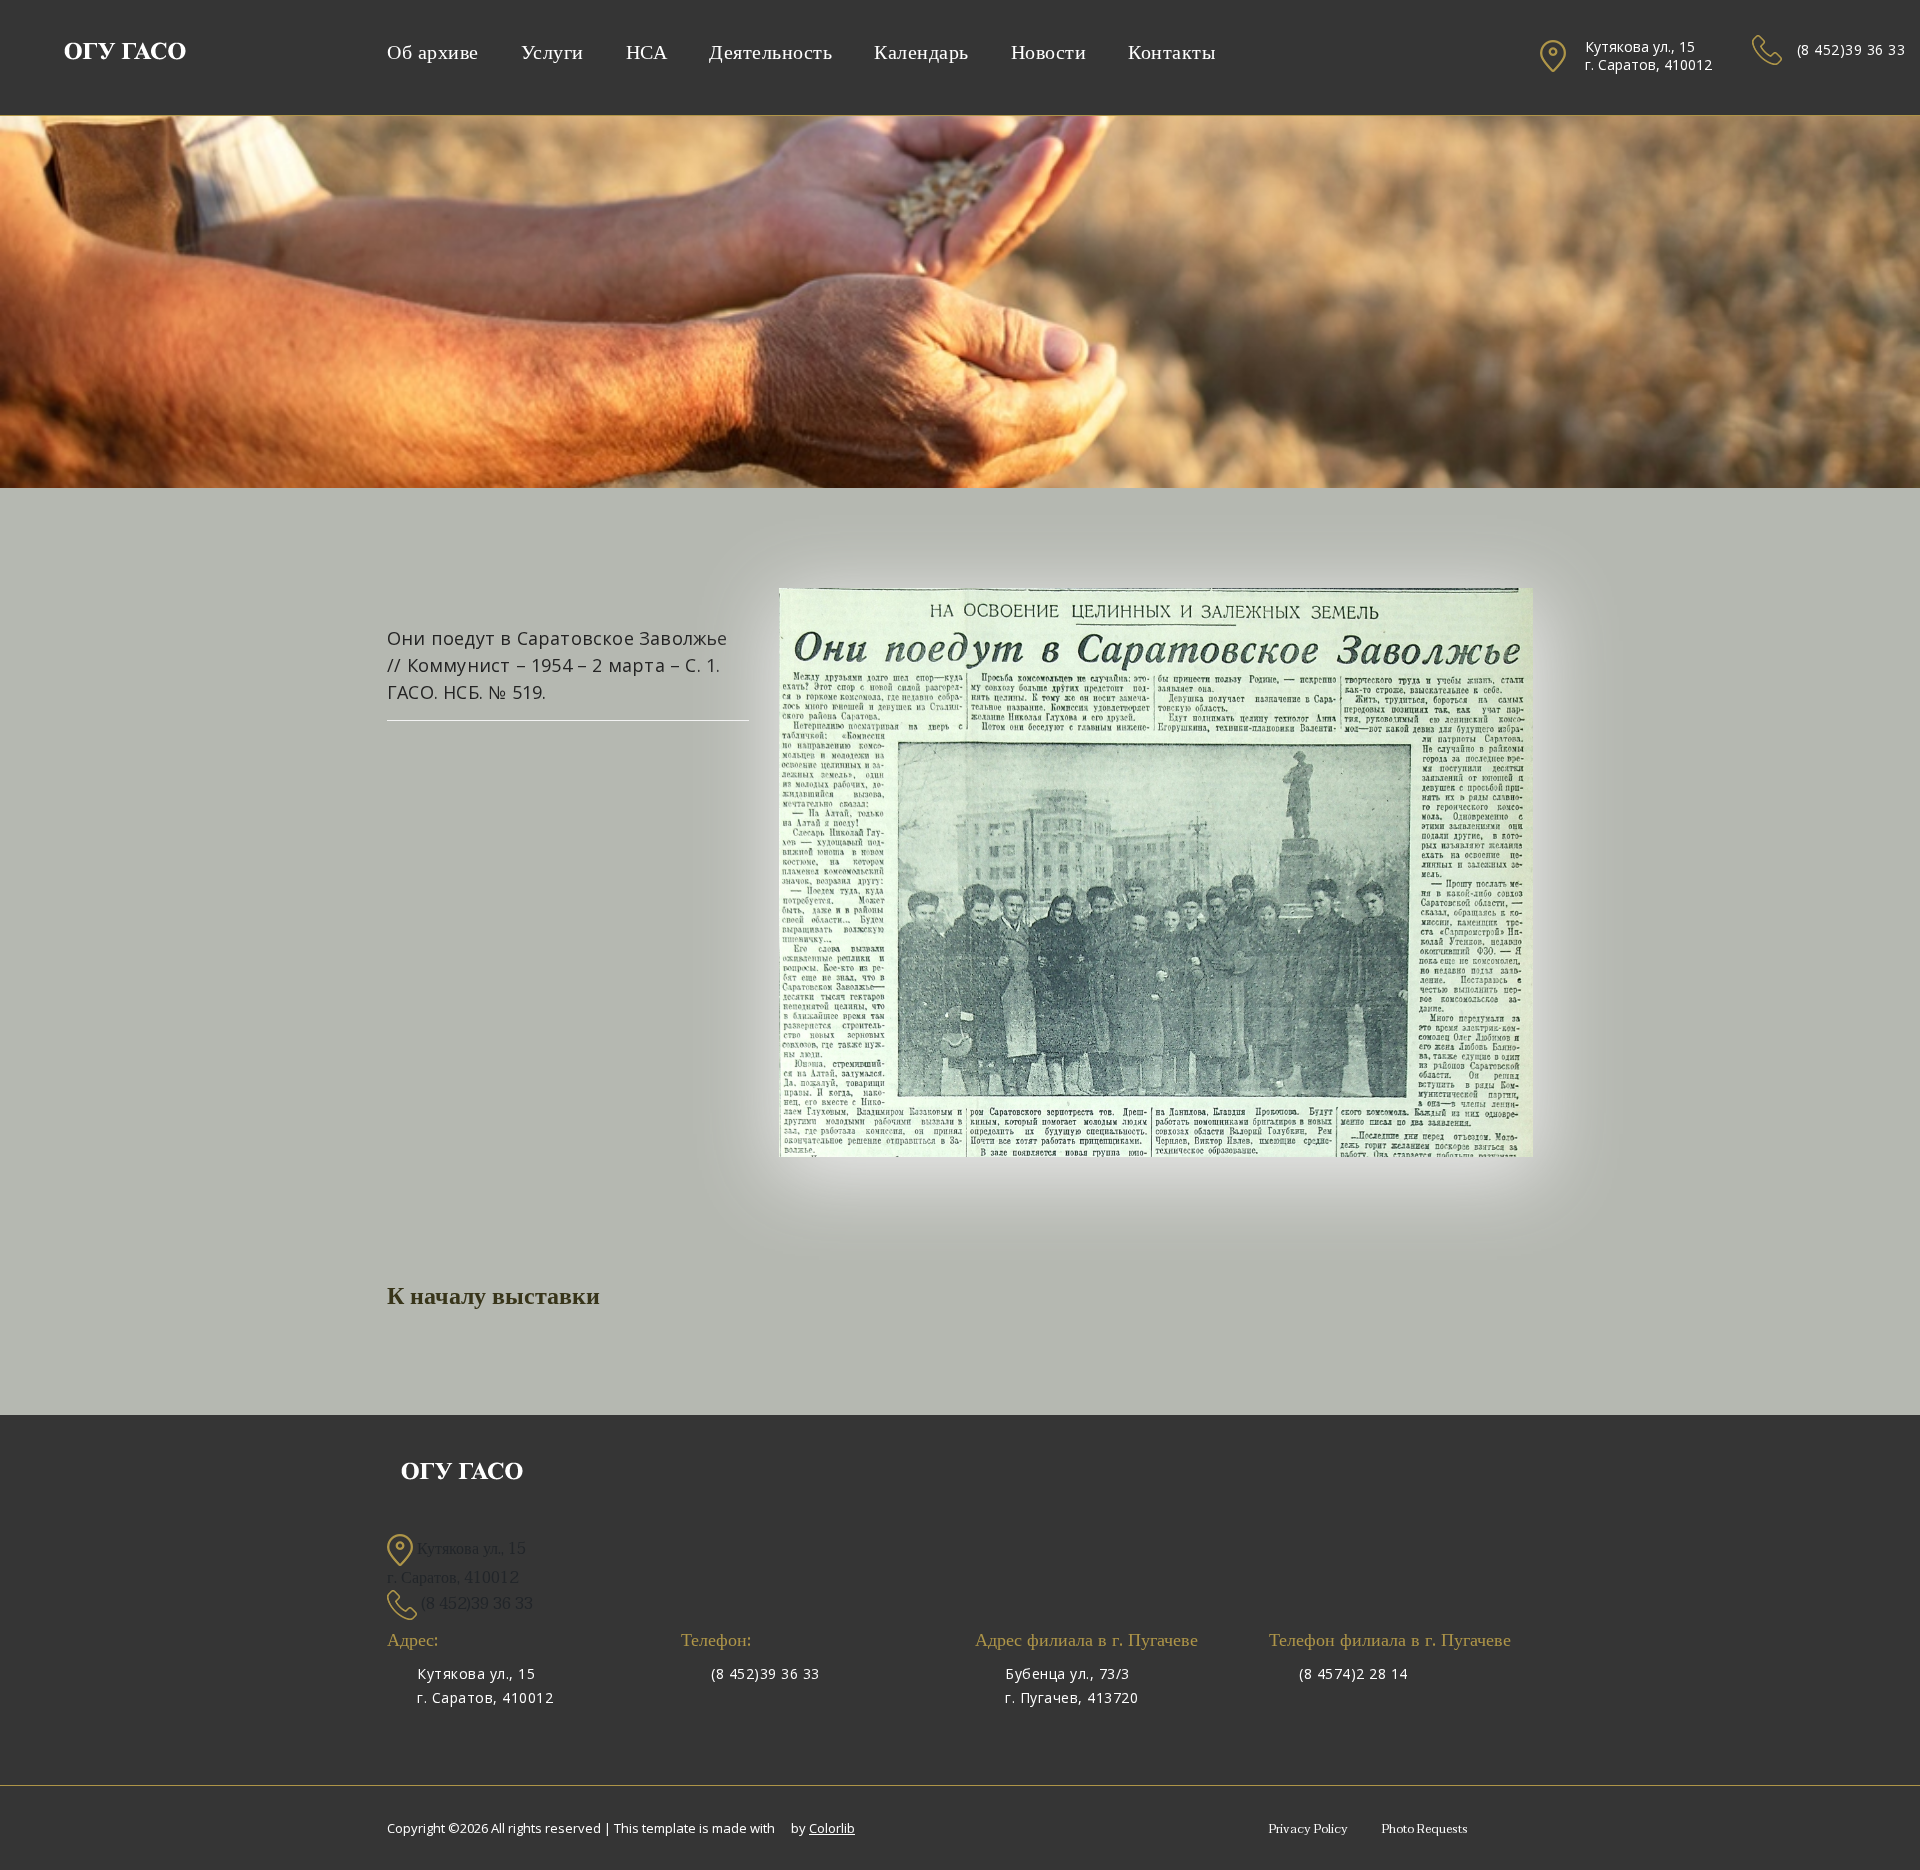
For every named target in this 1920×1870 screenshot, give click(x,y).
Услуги (552, 53)
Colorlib (832, 1828)
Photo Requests (1425, 1829)
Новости (1049, 53)
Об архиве (433, 53)
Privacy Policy (1308, 1829)
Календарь (921, 53)
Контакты (1171, 53)
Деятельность (770, 53)
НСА (647, 53)
